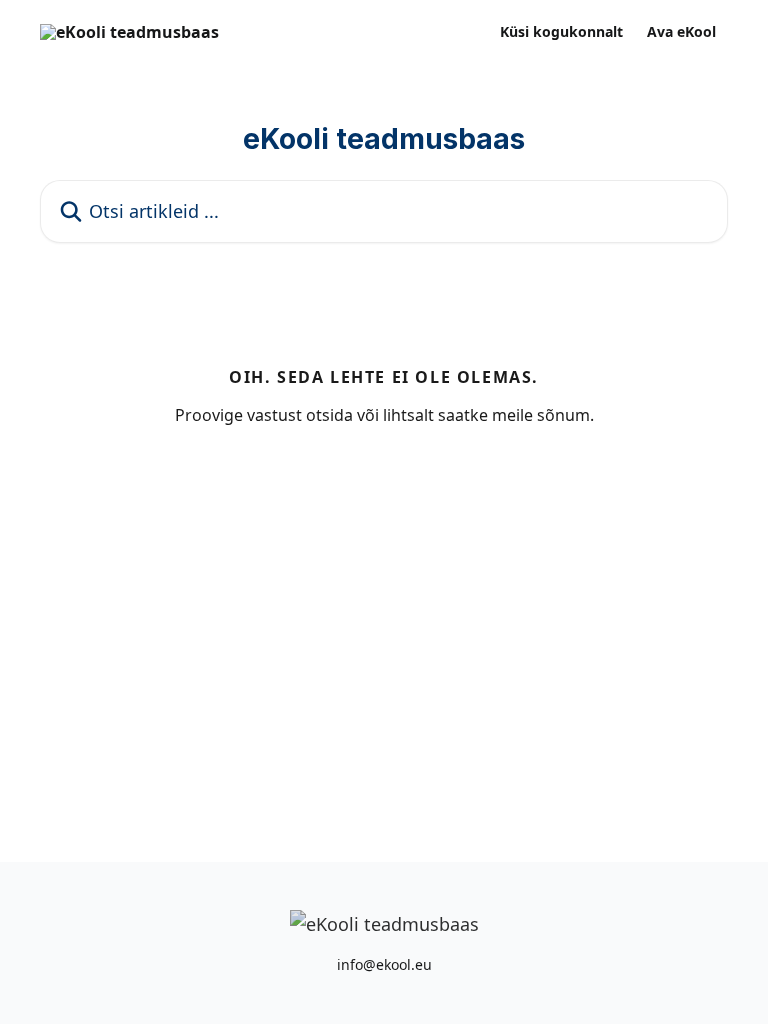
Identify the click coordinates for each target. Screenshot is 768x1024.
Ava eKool (681, 32)
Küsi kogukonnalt (561, 32)
